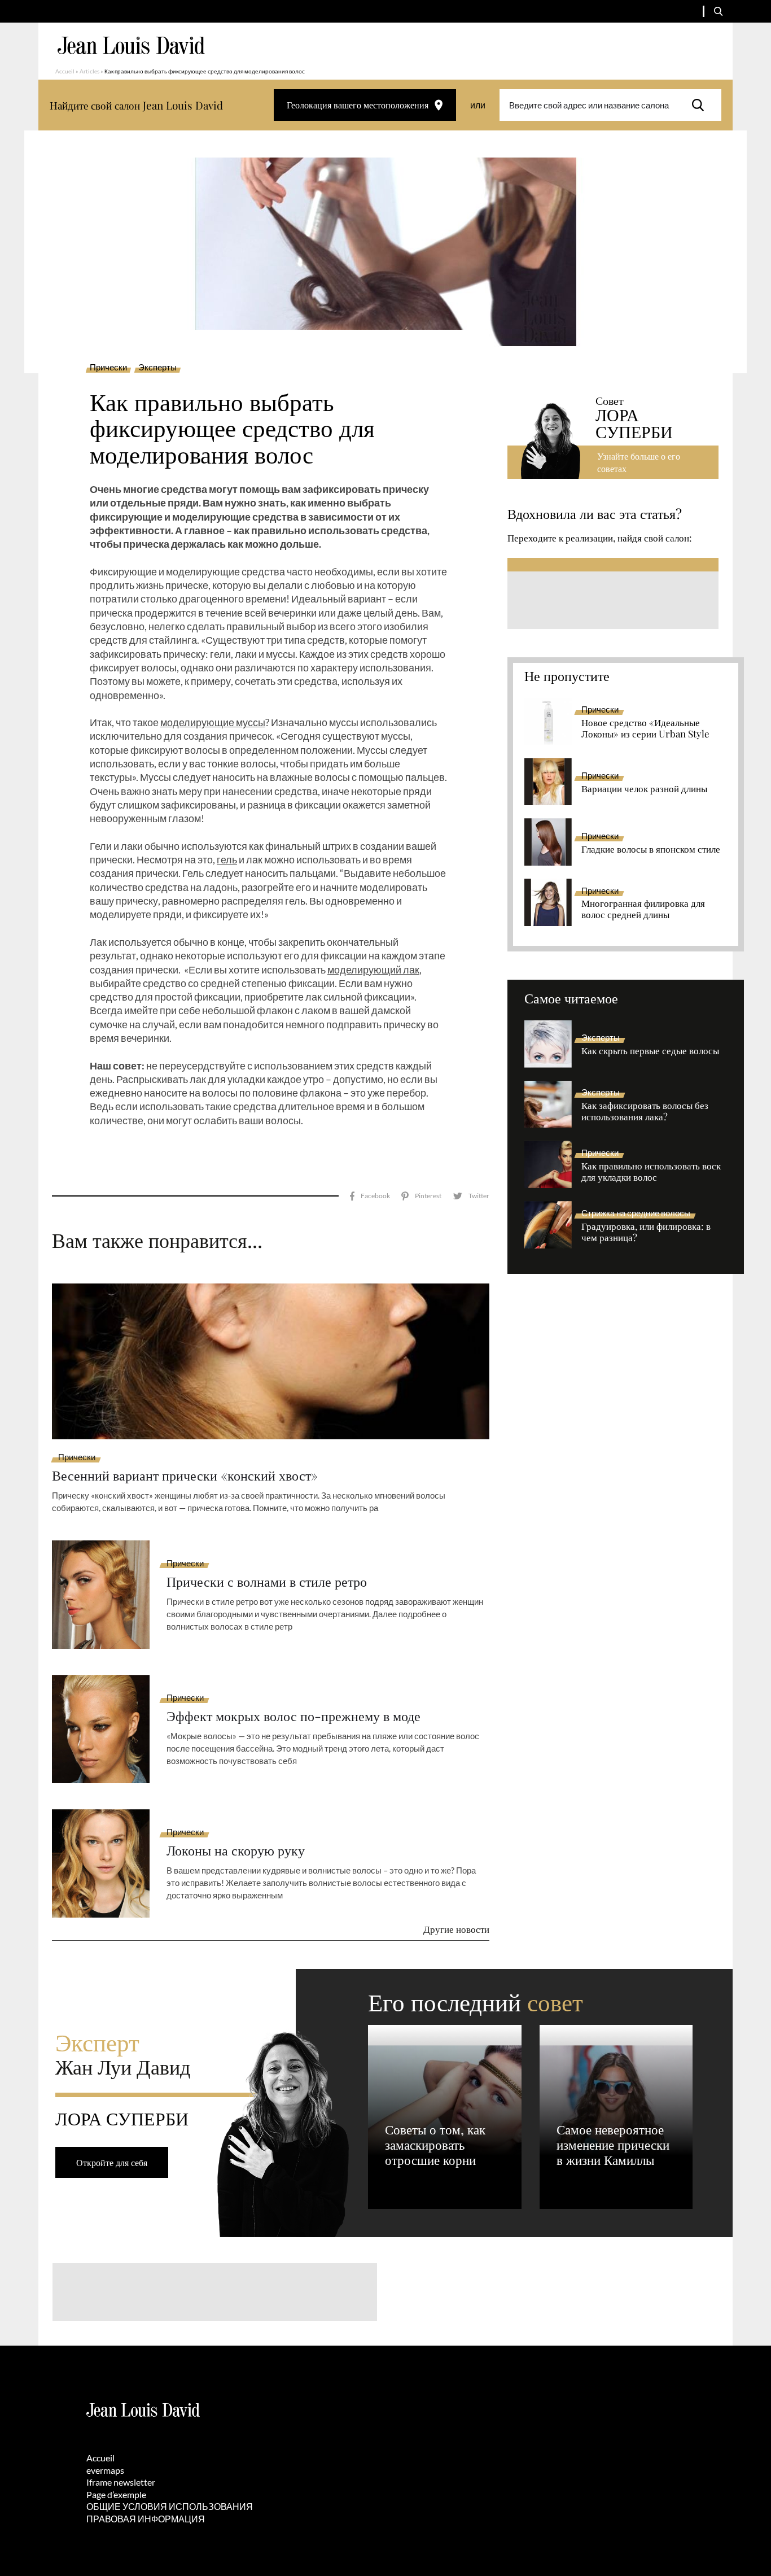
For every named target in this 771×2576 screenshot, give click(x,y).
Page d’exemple (116, 2494)
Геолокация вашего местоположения (358, 105)
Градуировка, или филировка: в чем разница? (646, 1232)
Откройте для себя (112, 2162)
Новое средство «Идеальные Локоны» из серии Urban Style (645, 728)
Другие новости (456, 1929)
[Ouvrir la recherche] (719, 11)
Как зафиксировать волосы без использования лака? (645, 1111)
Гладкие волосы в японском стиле (651, 849)
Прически (108, 368)
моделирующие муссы (213, 722)
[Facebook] (370, 1196)
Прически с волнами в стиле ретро (267, 1581)
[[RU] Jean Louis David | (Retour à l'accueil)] (131, 45)
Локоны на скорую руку (236, 1850)
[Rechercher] (701, 105)
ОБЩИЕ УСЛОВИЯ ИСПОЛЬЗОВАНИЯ (170, 2506)
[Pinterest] (421, 1196)
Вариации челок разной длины (644, 789)
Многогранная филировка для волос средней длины (643, 909)
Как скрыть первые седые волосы (650, 1051)
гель (227, 859)
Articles (89, 71)
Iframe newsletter (121, 2482)
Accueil (65, 71)
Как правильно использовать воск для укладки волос (651, 1172)
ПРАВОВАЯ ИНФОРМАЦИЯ (146, 2519)
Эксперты (157, 368)
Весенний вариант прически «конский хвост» (185, 1475)
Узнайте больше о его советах (639, 462)
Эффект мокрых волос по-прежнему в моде (293, 1716)
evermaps (105, 2470)
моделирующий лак (373, 970)
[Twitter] (471, 1196)
